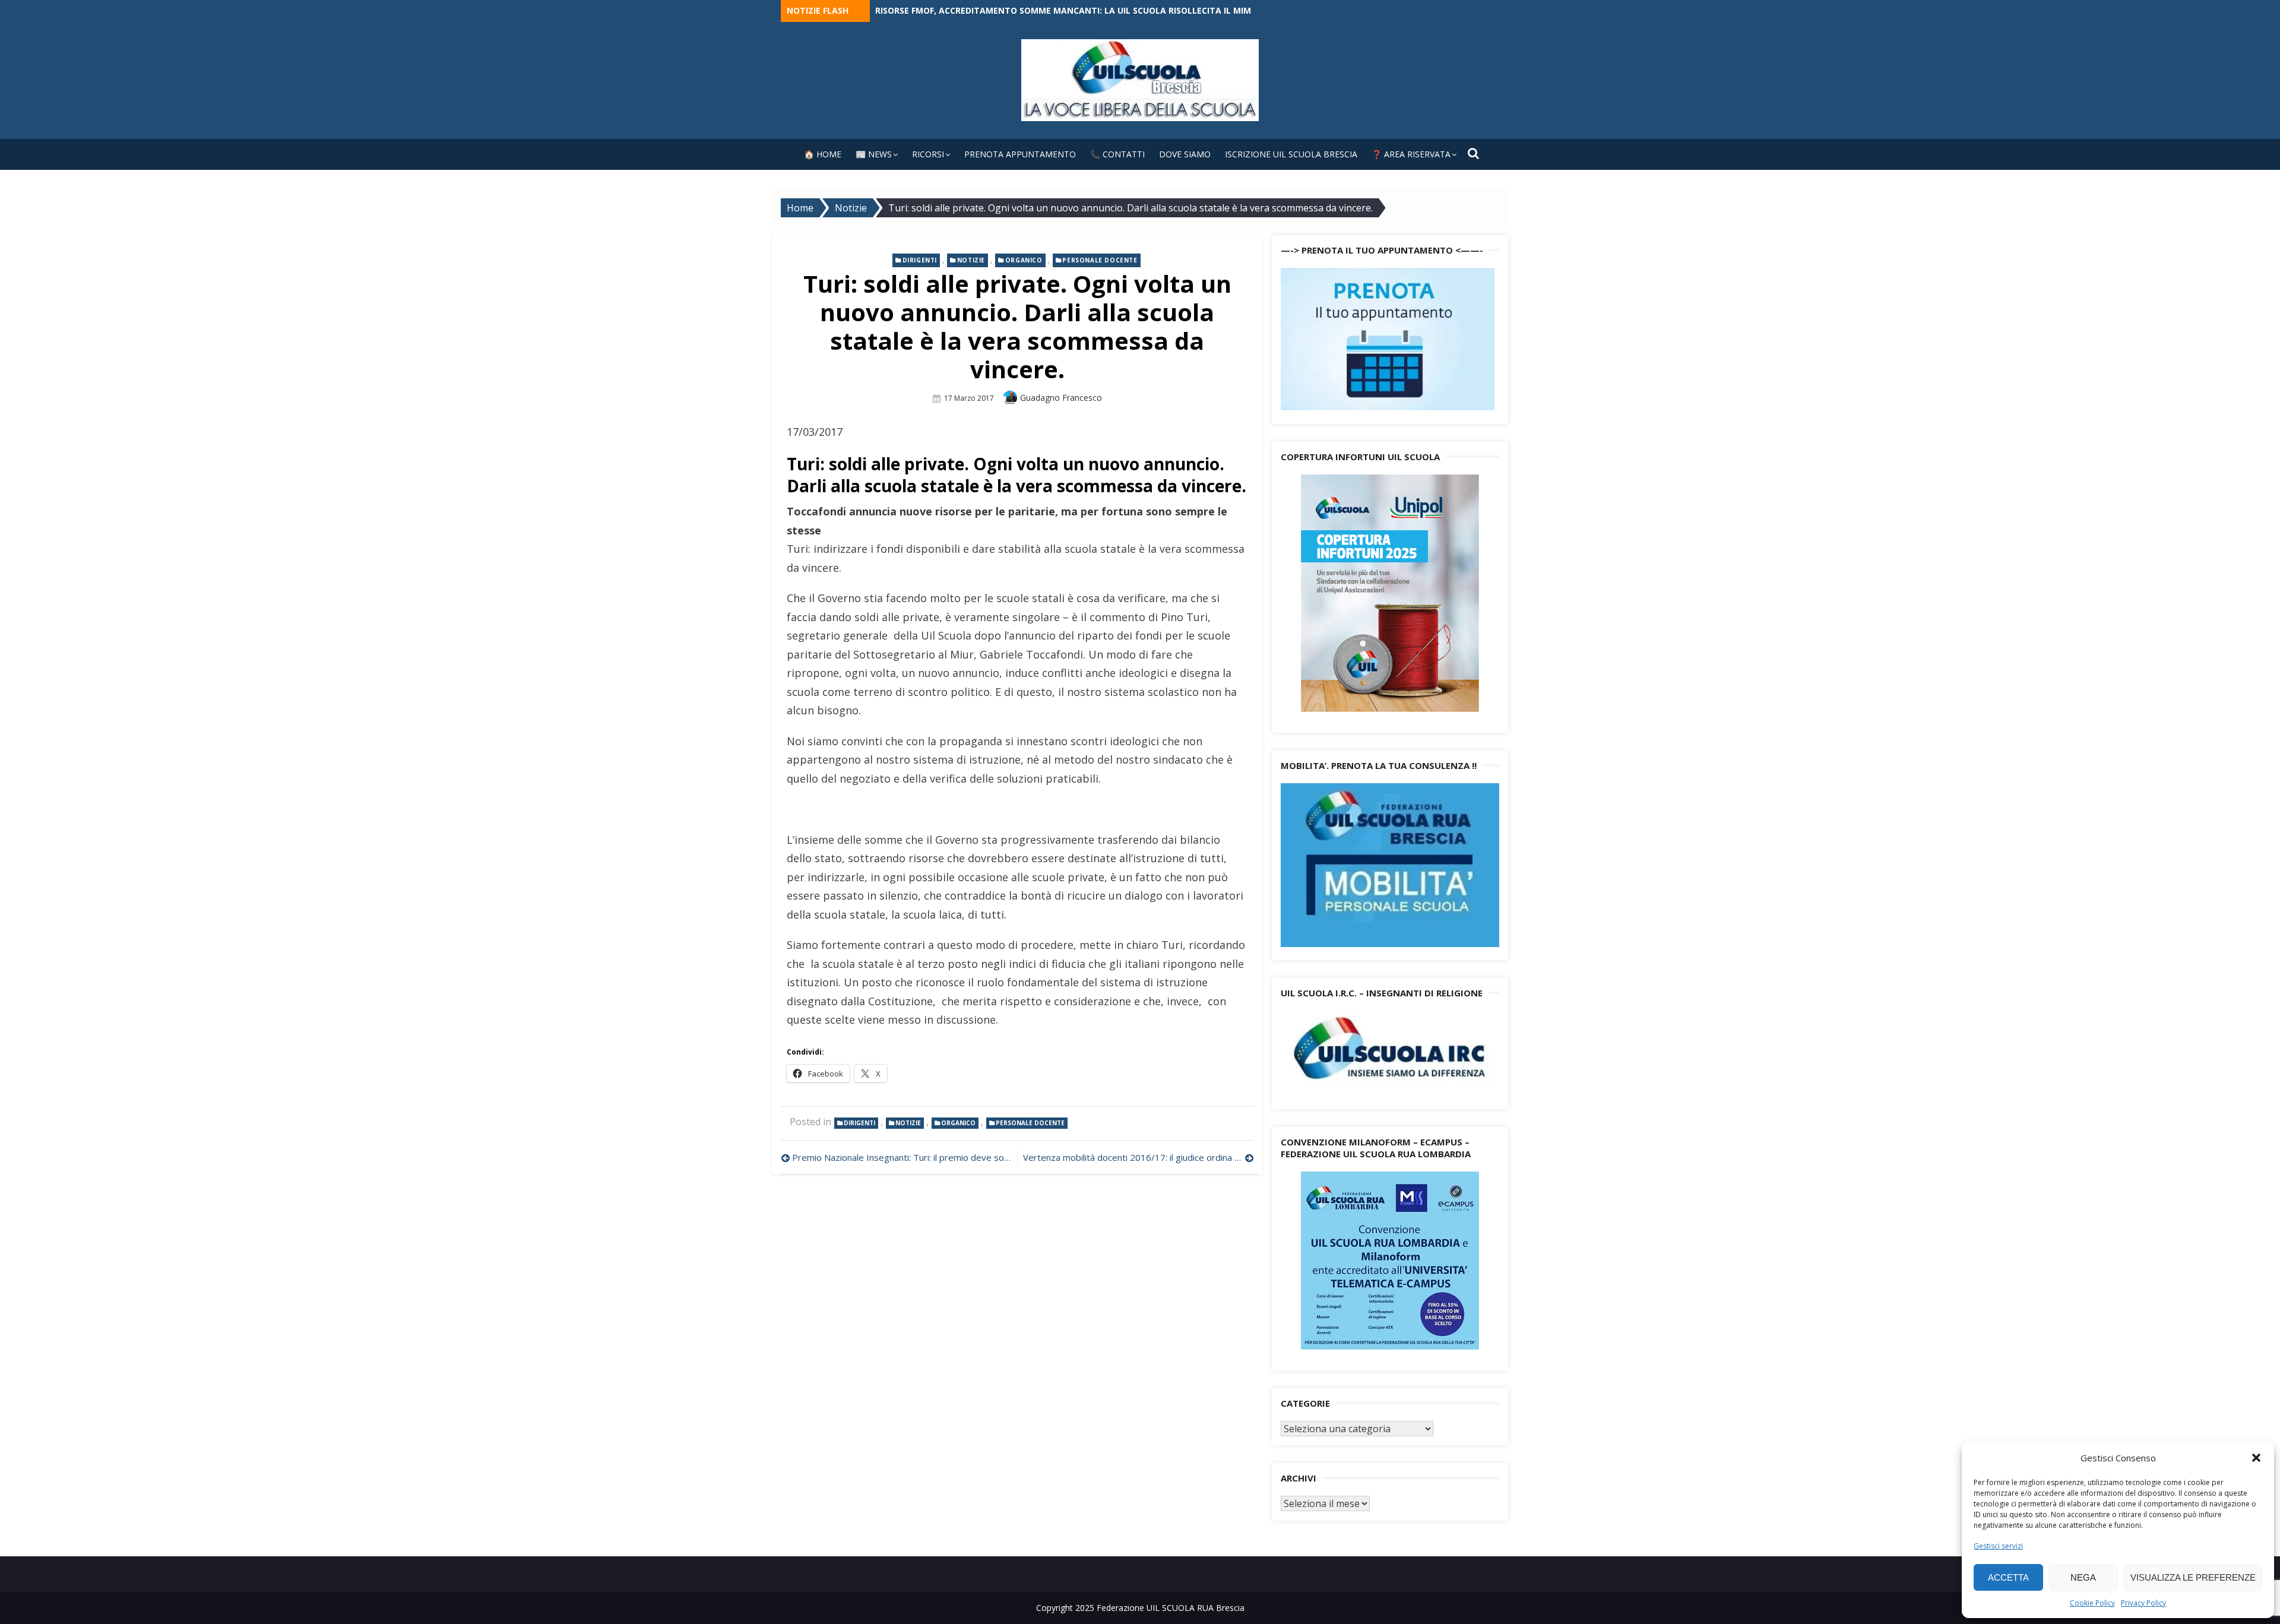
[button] (2256, 1458)
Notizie (971, 260)
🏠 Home (823, 154)
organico (1024, 260)
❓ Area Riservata (1411, 154)
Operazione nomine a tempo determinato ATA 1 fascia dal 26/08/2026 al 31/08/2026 (1065, 10)
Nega (2083, 1577)
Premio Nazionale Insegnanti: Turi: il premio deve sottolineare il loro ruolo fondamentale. (902, 1157)
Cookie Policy (2092, 1603)
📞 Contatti (1117, 154)
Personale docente (1100, 260)
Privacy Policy (2143, 1603)
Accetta (2008, 1577)
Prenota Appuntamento (1020, 154)
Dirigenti (920, 260)
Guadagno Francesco (1061, 398)
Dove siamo (1185, 154)
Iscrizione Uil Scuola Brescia (1291, 154)
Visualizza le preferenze (2193, 1577)
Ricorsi (928, 154)
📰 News (874, 154)
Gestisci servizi (1998, 1546)
